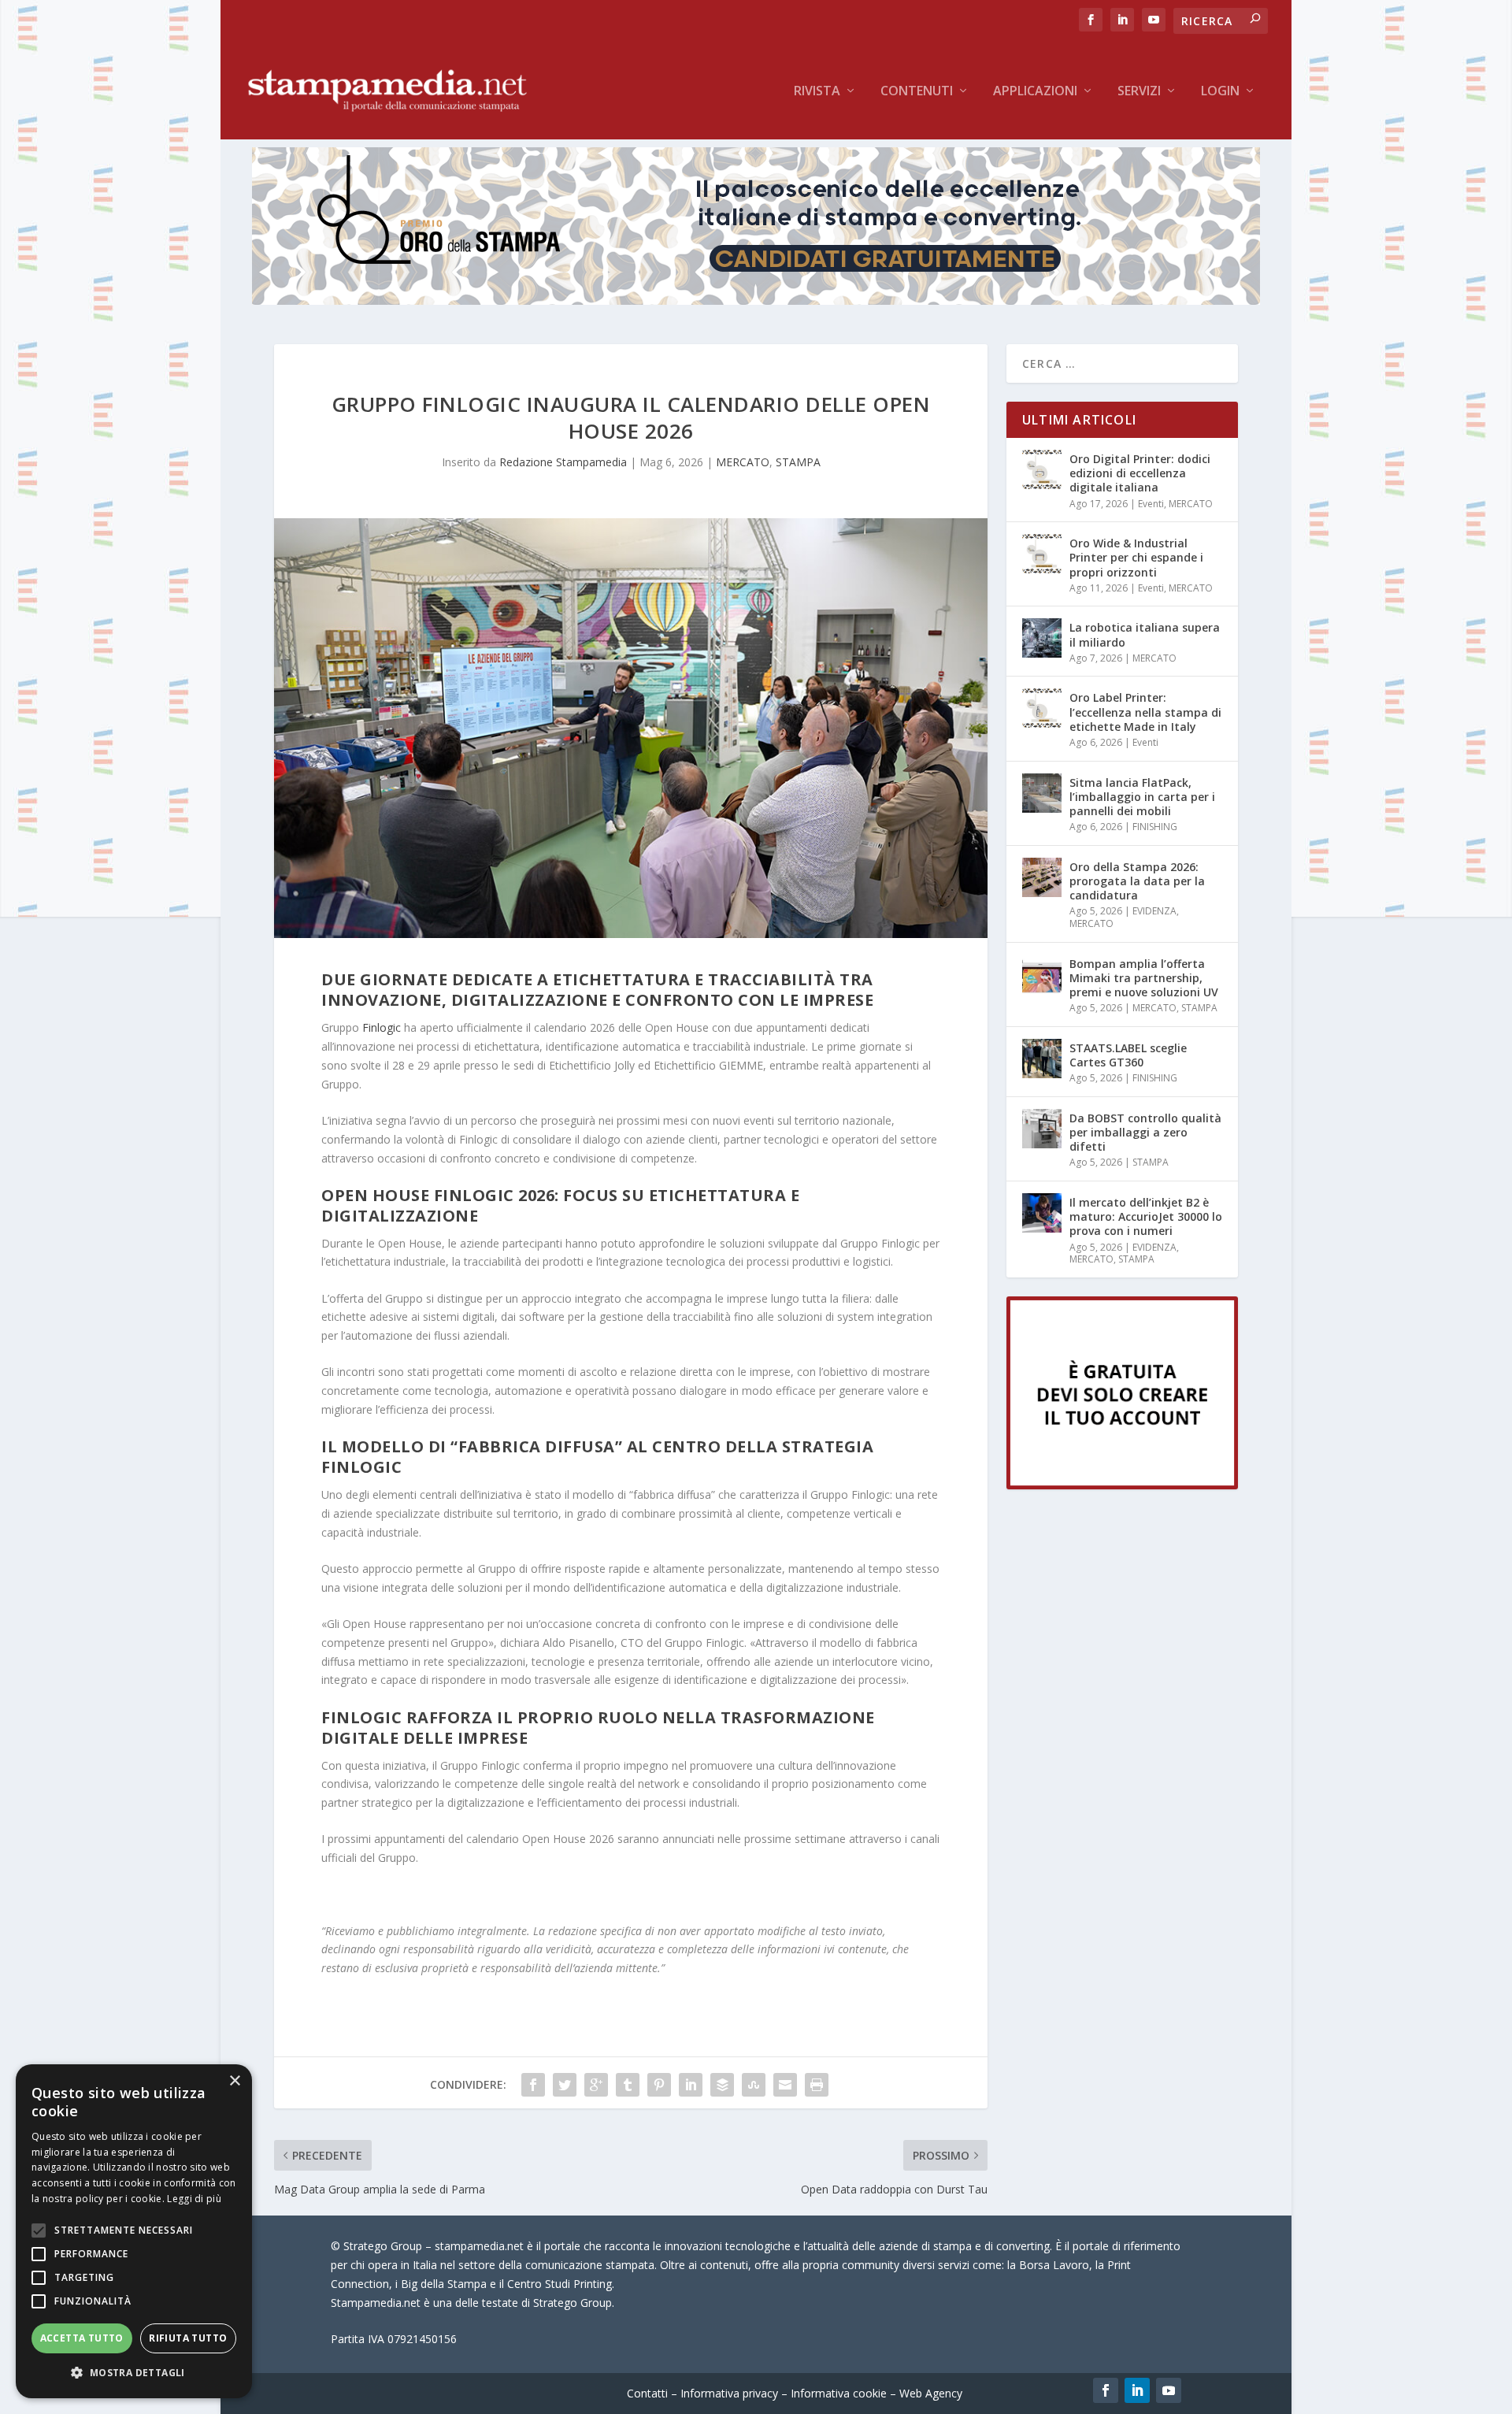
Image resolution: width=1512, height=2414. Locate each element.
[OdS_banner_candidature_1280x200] (756, 300)
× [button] (234, 2081)
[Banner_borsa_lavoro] (1122, 1485)
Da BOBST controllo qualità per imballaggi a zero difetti (1145, 1132)
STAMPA (798, 462)
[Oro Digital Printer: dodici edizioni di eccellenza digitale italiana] (1042, 469)
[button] (134, 2373)
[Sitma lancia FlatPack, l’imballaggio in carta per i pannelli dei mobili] (1042, 793)
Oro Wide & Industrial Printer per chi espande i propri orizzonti (1136, 557)
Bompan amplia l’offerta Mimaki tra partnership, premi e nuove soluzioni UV (1144, 978)
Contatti (647, 2393)
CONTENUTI (917, 92)
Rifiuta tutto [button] (188, 2338)
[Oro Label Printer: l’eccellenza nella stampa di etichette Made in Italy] (1042, 708)
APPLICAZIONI (1035, 92)
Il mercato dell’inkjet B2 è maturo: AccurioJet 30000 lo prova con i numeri (1146, 1216)
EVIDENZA (1154, 911)
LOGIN (1220, 92)
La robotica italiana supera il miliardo (1145, 634)
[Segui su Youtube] (1169, 2390)
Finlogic (382, 1027)
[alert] (134, 2231)
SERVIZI (1139, 92)
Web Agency (931, 2393)
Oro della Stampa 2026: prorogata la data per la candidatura (1137, 881)
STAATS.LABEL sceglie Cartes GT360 (1128, 1055)
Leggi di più (194, 2199)
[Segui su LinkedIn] (1137, 2390)
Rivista (817, 92)
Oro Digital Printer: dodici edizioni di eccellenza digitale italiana (1140, 473)
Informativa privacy (729, 2393)
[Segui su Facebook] (1106, 2390)
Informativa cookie (839, 2393)
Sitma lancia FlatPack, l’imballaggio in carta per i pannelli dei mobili (1142, 797)
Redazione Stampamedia (563, 462)
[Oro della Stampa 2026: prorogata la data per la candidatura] (1042, 877)
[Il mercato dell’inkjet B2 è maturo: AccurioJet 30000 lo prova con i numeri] (1042, 1213)
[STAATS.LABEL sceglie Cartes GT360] (1042, 1059)
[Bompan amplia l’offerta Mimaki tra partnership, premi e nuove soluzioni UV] (1042, 974)
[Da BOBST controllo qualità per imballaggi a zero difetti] (1042, 1129)
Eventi (1151, 504)
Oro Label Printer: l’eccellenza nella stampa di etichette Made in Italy (1145, 712)
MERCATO (743, 462)
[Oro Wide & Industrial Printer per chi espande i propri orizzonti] (1042, 554)
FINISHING (1155, 827)
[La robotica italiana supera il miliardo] (1042, 638)
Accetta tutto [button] (82, 2338)
